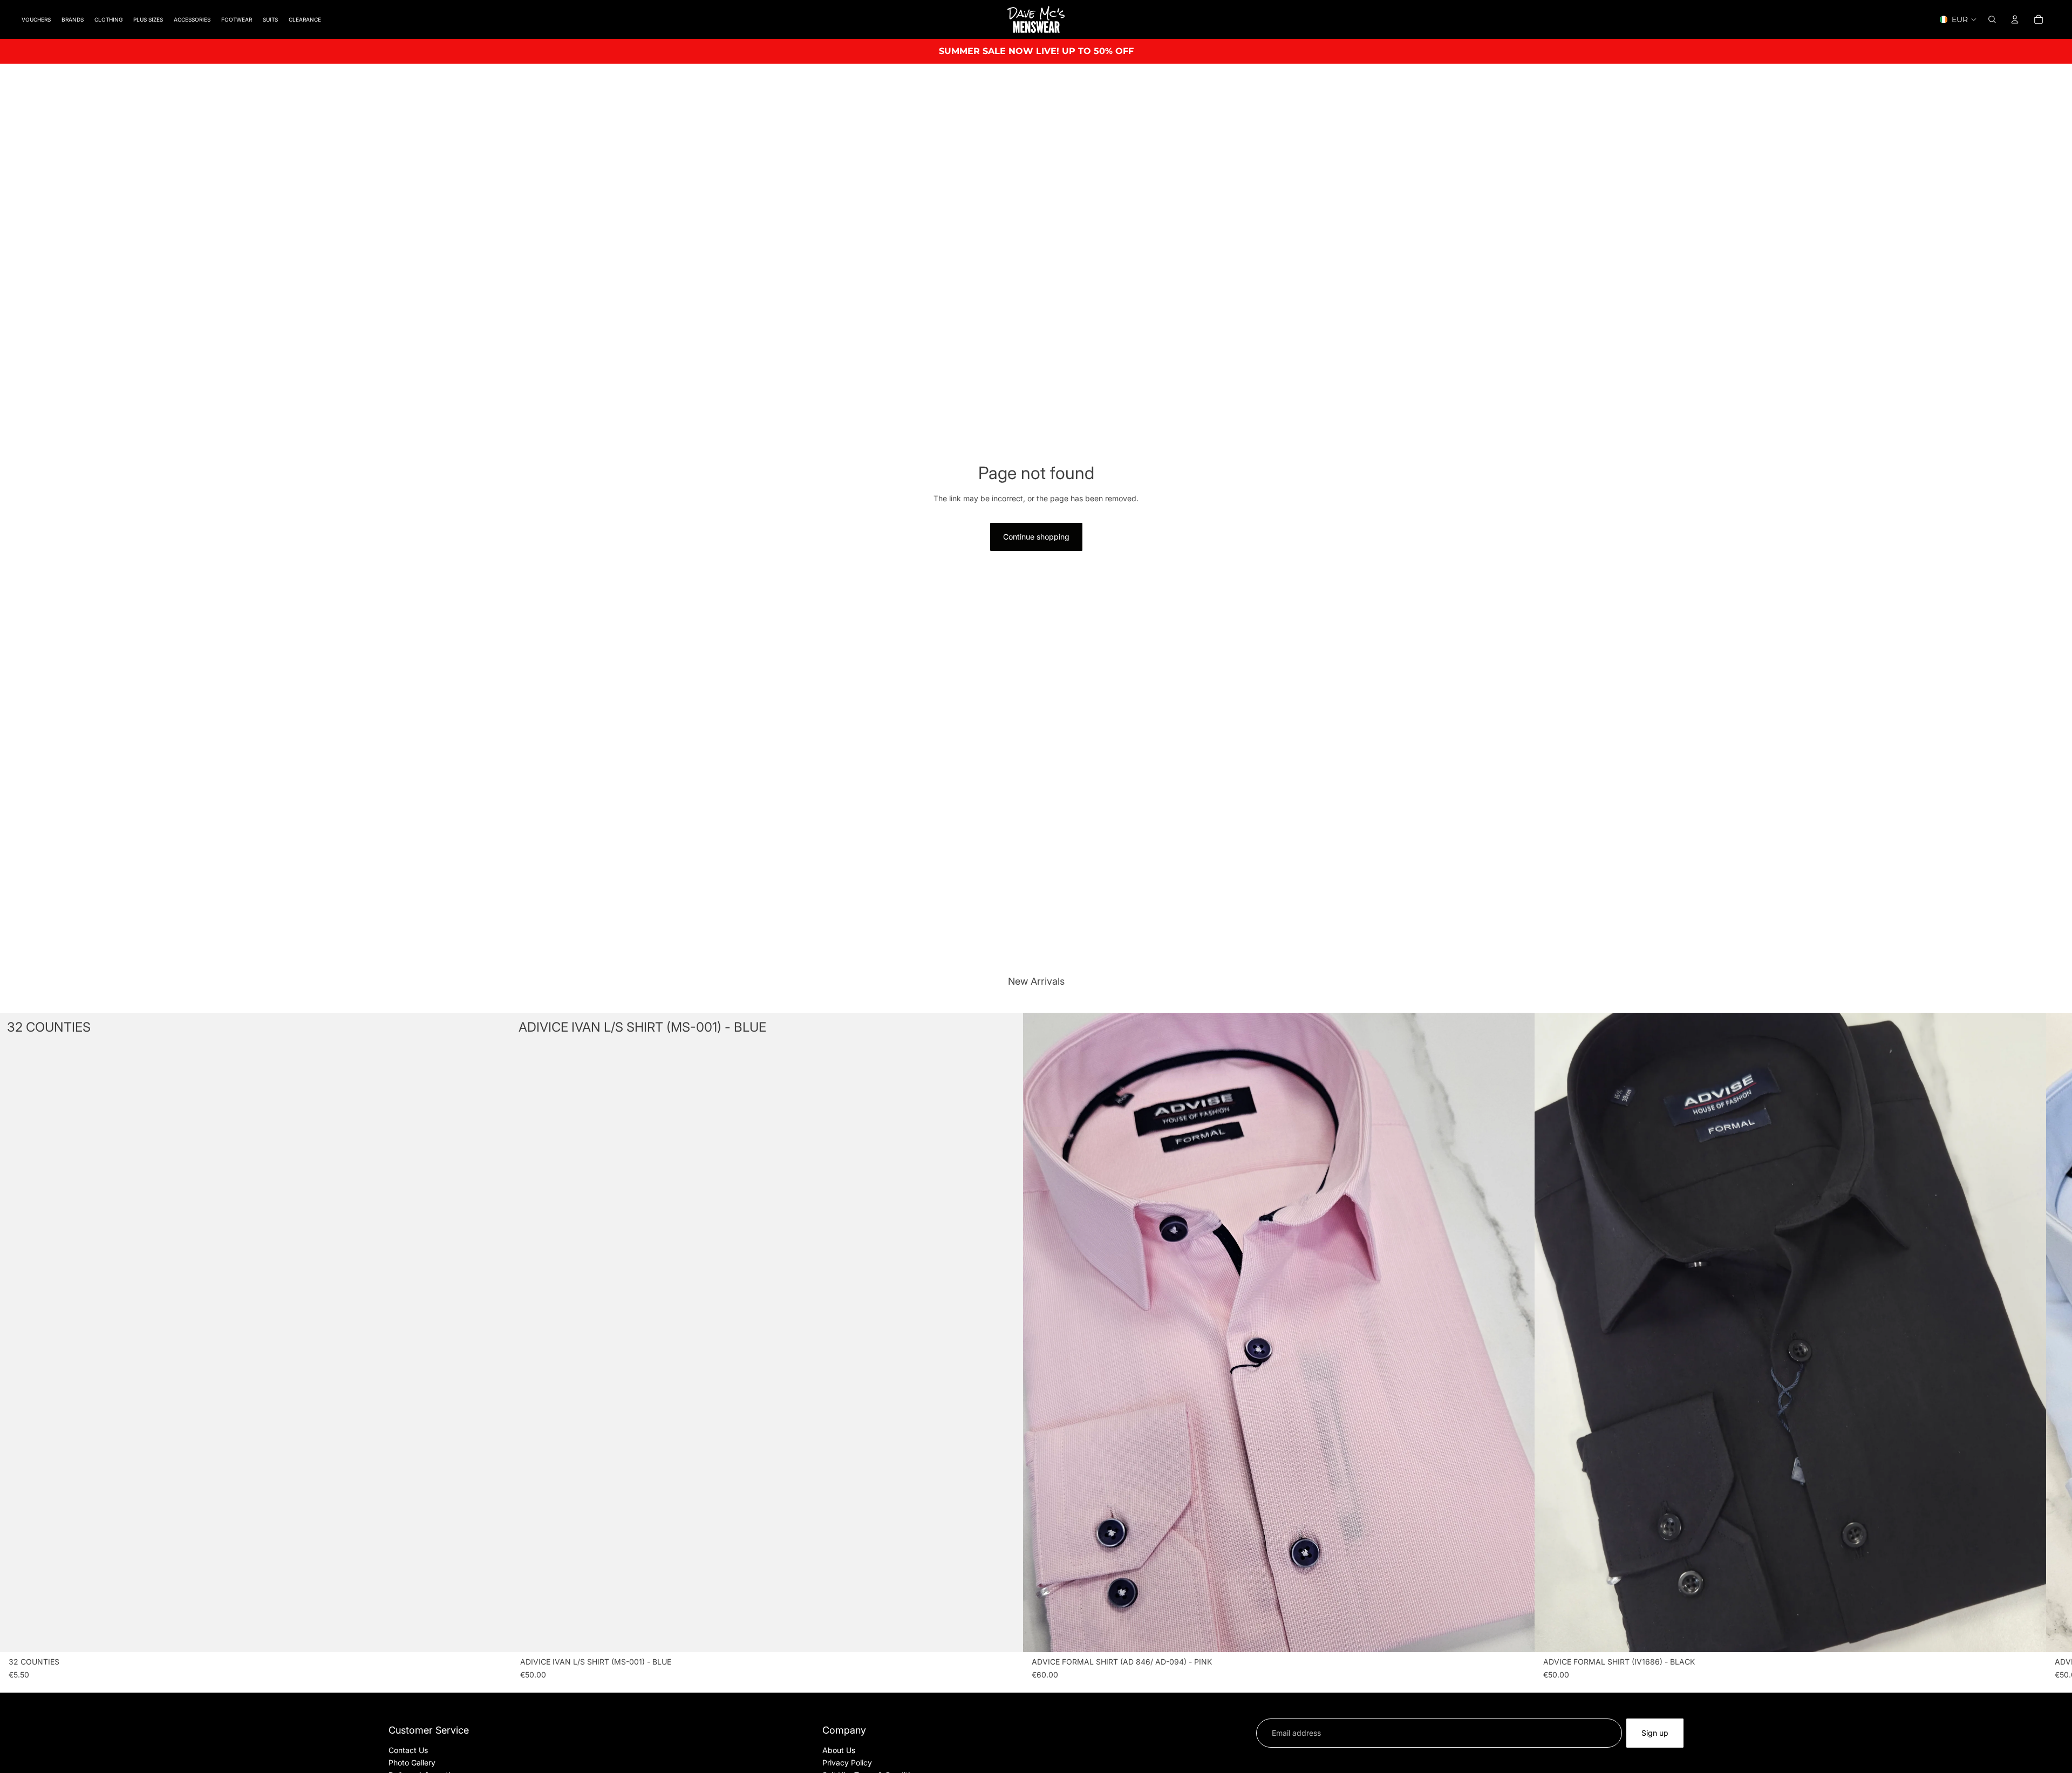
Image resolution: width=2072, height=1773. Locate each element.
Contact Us (408, 1750)
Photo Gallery (412, 1762)
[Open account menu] (2015, 19)
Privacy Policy (847, 1762)
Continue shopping (1036, 537)
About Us (839, 1750)
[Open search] (1992, 19)
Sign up (1655, 1733)
